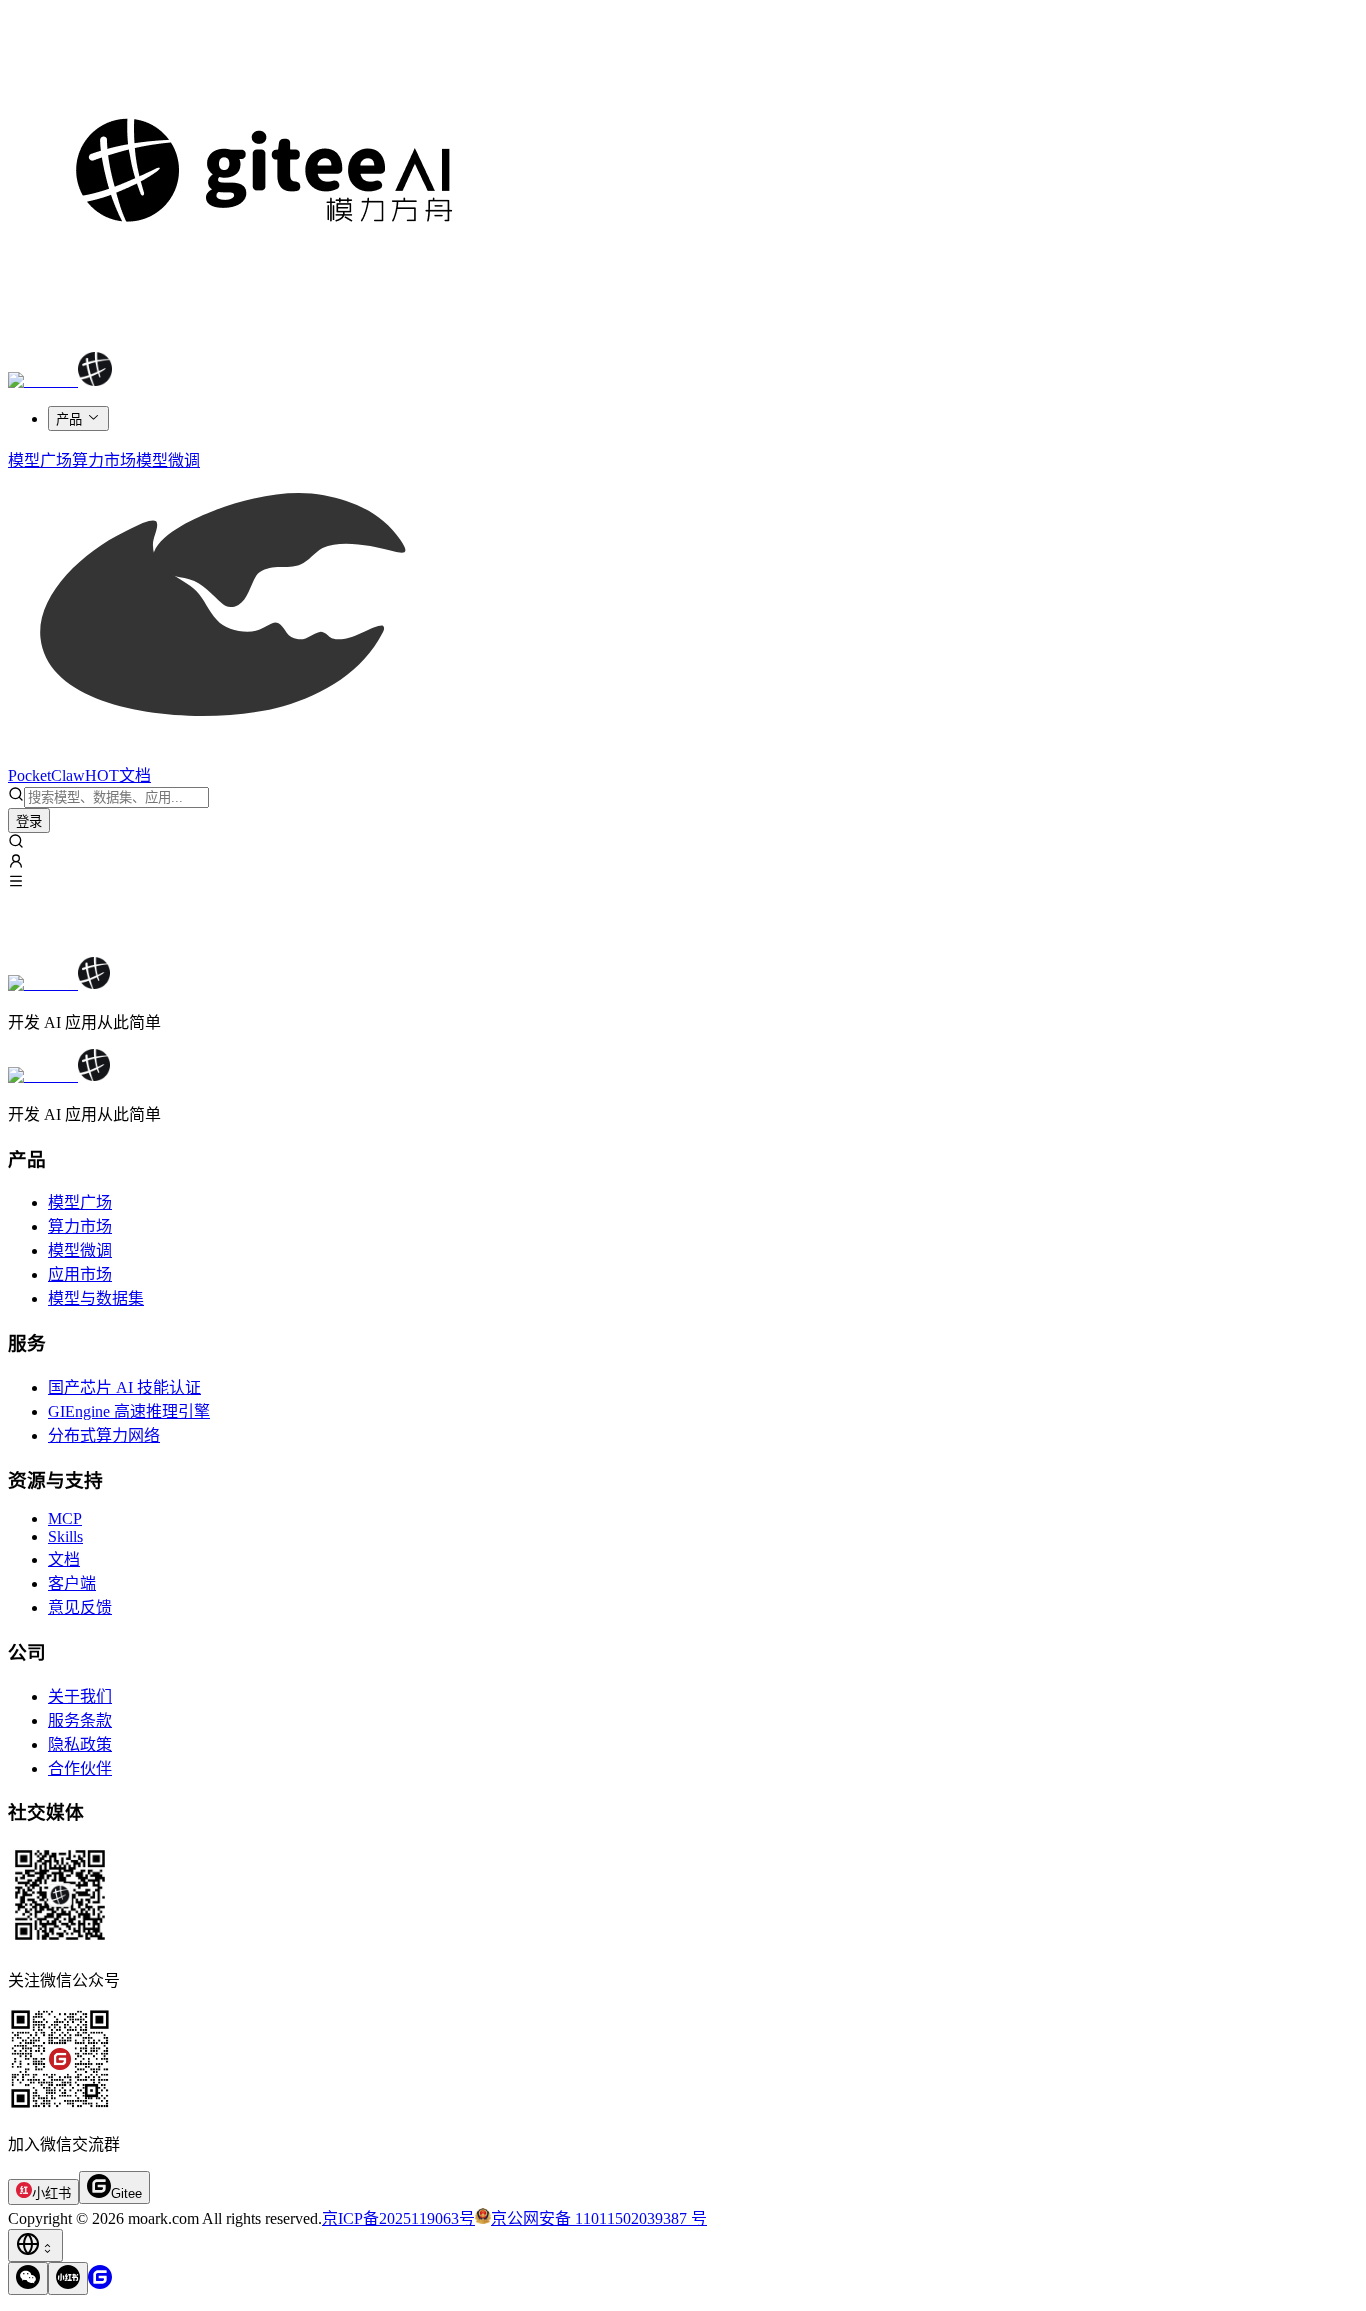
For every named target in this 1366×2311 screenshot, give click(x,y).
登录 (29, 821)
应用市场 (80, 1274)
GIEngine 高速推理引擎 (129, 1411)
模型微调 (80, 1250)
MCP (65, 1518)
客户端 (72, 1583)
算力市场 (80, 1226)
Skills (65, 1536)
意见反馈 (80, 1607)
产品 (69, 419)
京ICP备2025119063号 (398, 2218)
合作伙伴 (80, 1768)
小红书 (51, 2193)
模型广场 (80, 1202)
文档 (64, 1559)
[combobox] (35, 2245)
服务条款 (80, 1720)
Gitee (126, 2193)
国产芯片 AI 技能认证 (124, 1387)
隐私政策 (80, 1744)
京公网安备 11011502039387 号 (599, 2218)
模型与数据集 (96, 1298)
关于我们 (80, 1696)
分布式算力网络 (104, 1435)
